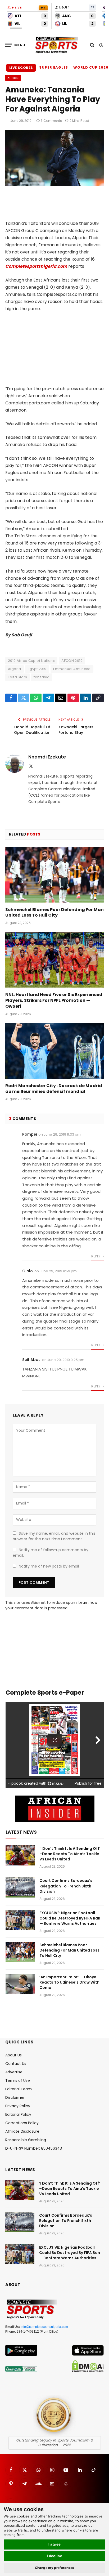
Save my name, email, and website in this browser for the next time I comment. (54, 1536)
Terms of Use (18, 2081)
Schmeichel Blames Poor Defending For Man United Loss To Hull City (54, 912)
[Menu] (15, 45)
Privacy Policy (18, 2106)
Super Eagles (54, 67)
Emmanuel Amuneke (72, 669)
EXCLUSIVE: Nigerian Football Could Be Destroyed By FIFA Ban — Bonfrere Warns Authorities (70, 1918)
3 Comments (51, 121)
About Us (13, 2055)
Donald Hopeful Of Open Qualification (32, 730)
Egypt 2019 (37, 669)
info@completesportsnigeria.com (44, 2327)
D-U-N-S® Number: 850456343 (34, 2148)
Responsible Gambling (26, 2140)
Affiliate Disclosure (22, 2131)
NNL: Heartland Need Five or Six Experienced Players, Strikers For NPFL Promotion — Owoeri (54, 1000)
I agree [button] (55, 2544)
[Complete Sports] (57, 45)
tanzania (42, 677)
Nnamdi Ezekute (47, 757)
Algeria (15, 669)
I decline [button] (55, 2556)
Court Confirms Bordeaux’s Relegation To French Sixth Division (66, 1886)
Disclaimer (15, 2097)
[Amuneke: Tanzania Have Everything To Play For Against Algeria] (54, 185)
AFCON (13, 78)
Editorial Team (19, 2089)
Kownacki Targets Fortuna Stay (76, 730)
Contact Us (16, 2064)
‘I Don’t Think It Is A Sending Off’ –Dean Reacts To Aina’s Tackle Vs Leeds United (70, 1854)
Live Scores (21, 68)
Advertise (14, 2072)
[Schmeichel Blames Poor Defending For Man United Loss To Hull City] (54, 875)
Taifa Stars (17, 677)
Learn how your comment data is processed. (51, 1605)
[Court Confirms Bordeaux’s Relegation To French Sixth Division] (20, 1887)
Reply (96, 1256)
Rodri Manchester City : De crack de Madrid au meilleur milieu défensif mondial (54, 1089)
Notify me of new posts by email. (49, 1566)
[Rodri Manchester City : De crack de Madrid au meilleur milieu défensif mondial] (54, 1051)
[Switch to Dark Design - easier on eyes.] (101, 45)
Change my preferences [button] (55, 2568)
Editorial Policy (18, 2114)
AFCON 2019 (72, 661)
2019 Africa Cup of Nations (31, 661)
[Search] (92, 45)
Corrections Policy (22, 2123)
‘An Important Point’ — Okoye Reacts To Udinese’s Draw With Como (69, 1982)
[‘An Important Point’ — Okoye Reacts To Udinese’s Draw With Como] (20, 1984)
